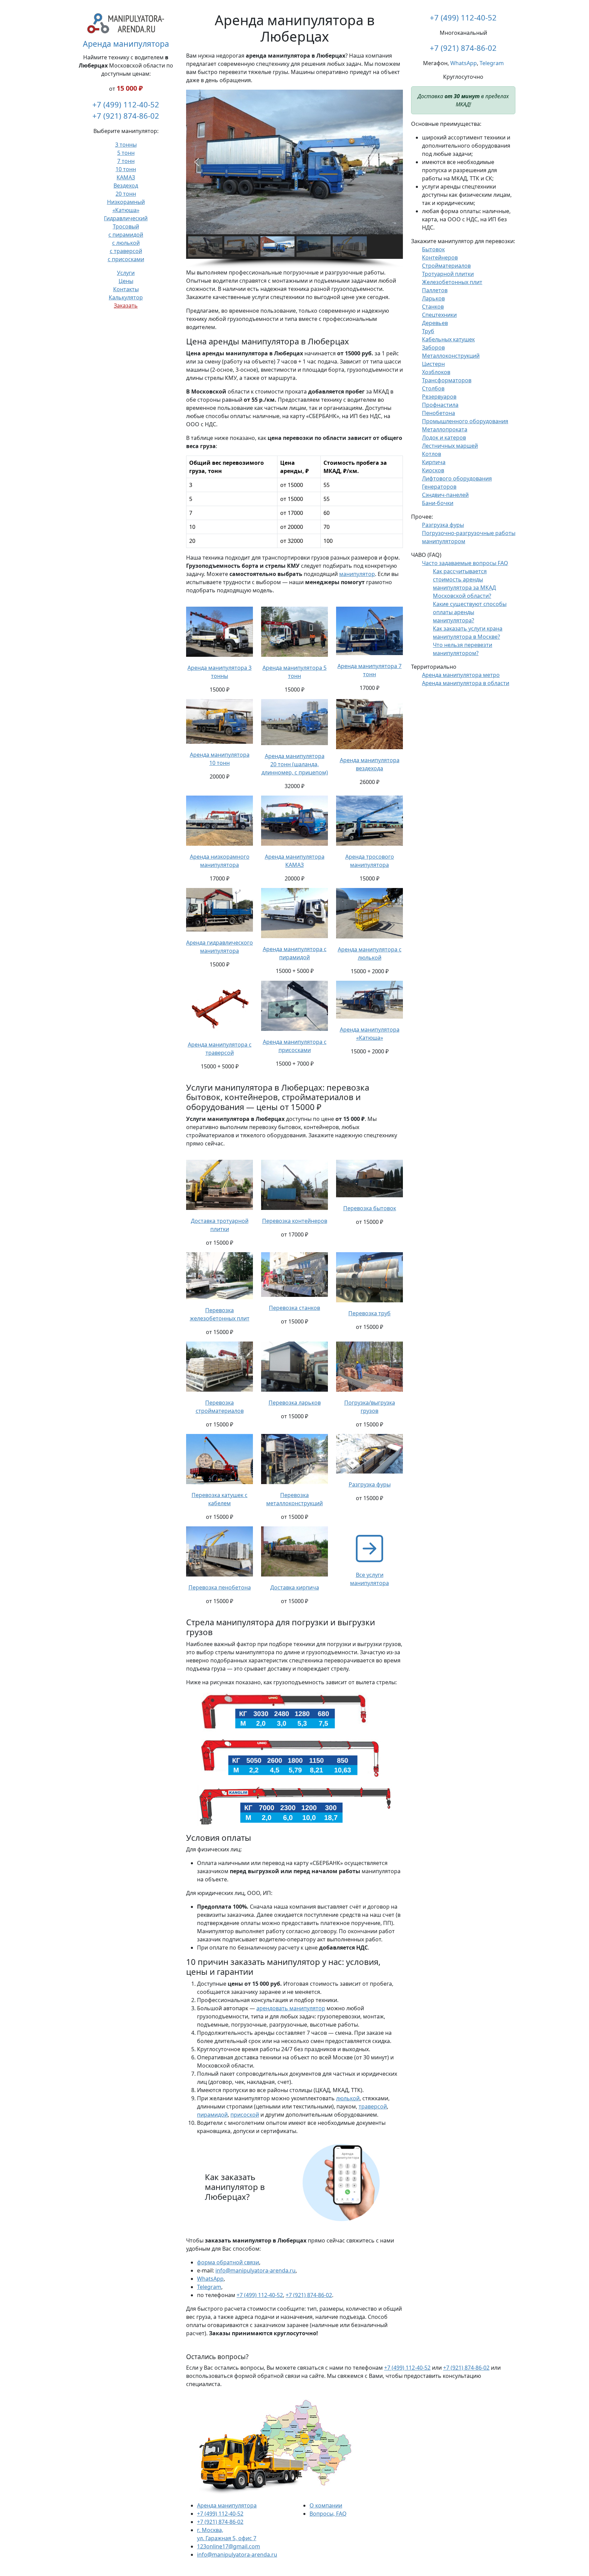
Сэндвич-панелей (445, 495)
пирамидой (212, 2115)
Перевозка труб (369, 1313)
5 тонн (126, 153)
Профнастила (440, 405)
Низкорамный (126, 202)
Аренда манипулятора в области (466, 683)
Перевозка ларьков (295, 1403)
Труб (428, 331)
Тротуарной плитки (448, 274)
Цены (126, 281)
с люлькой (126, 243)
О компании (326, 2505)
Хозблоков (436, 372)
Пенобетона (439, 413)
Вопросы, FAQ (328, 2514)
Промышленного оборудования (465, 421)
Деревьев (435, 323)
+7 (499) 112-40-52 (126, 104)
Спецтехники (439, 315)
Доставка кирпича (295, 1587)
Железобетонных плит (452, 282)
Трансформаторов (447, 380)
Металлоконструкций (451, 356)
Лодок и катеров (444, 438)
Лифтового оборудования (457, 478)
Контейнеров (440, 257)
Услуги (126, 273)
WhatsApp (210, 2279)
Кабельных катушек (448, 339)
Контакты (126, 289)
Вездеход (126, 186)
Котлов (432, 454)
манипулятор (357, 574)
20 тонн (126, 194)
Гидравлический (126, 218)
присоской (245, 2115)
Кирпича (434, 462)
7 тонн (126, 161)
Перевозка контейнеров (295, 1221)
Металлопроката (445, 429)
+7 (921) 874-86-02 (126, 116)
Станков (433, 307)
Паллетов (435, 290)
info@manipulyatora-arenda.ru (255, 2270)
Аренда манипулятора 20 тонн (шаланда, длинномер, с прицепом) (295, 764)
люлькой (348, 2098)
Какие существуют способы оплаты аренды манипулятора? (470, 612)
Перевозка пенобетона (220, 1587)
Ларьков (433, 298)
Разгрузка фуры (370, 1484)
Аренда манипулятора (126, 44)
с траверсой (126, 251)
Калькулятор (126, 297)
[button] (197, 162)
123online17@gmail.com (229, 2546)
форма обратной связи (228, 2262)
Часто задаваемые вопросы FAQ (465, 563)
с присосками (126, 259)
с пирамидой (126, 235)
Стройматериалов (446, 266)
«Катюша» (126, 210)
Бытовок (433, 249)
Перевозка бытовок (370, 1208)
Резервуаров (439, 397)
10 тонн (126, 169)
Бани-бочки (438, 503)
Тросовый (126, 226)
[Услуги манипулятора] (369, 1548)
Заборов (433, 347)
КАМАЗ (126, 177)
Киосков (433, 470)
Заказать (126, 306)
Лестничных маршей (450, 446)
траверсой (373, 2106)
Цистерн (433, 364)
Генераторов (439, 487)
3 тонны (126, 145)
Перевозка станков (294, 1308)
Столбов (433, 388)
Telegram (209, 2287)
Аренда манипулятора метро (461, 675)
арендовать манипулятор (291, 2008)
